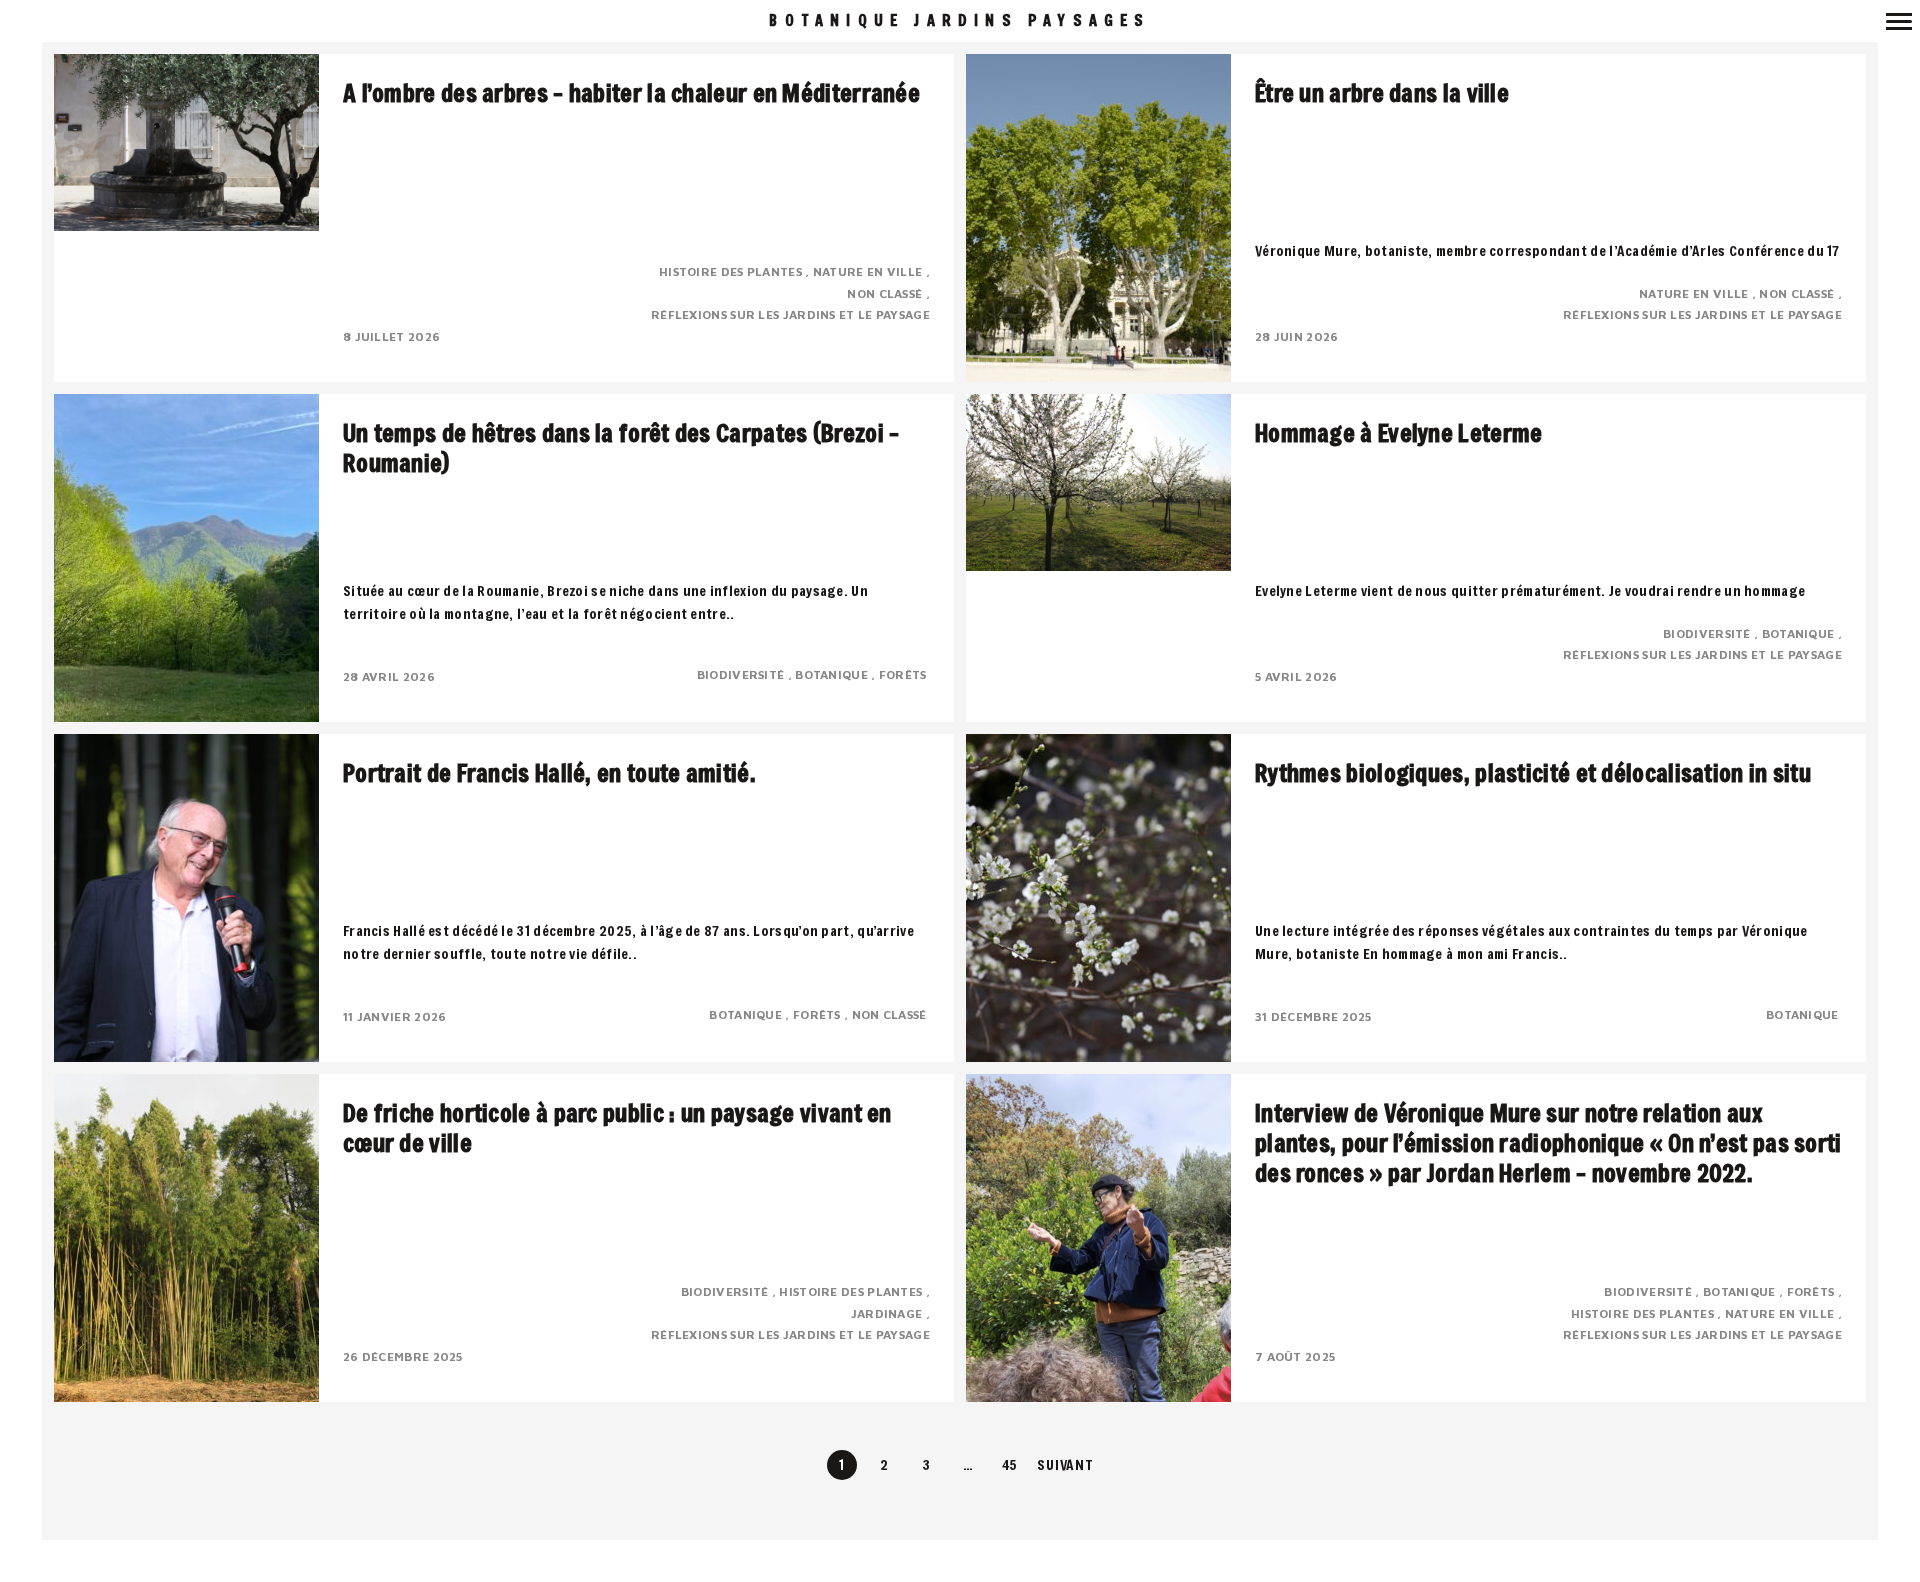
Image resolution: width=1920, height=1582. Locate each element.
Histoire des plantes (732, 271)
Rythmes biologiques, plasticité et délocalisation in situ (1533, 773)
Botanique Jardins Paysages (959, 20)
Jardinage (888, 1313)
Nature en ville (869, 271)
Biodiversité (742, 674)
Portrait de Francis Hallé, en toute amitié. (549, 773)
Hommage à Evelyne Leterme (1399, 433)
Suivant (1065, 1464)
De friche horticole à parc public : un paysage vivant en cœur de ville (617, 1128)
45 (1010, 1464)
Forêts (904, 674)
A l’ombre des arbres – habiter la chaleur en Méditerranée (631, 93)
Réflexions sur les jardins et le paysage (790, 314)
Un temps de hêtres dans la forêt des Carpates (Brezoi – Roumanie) (621, 448)
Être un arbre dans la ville (1382, 93)
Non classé (886, 293)
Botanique (833, 674)
